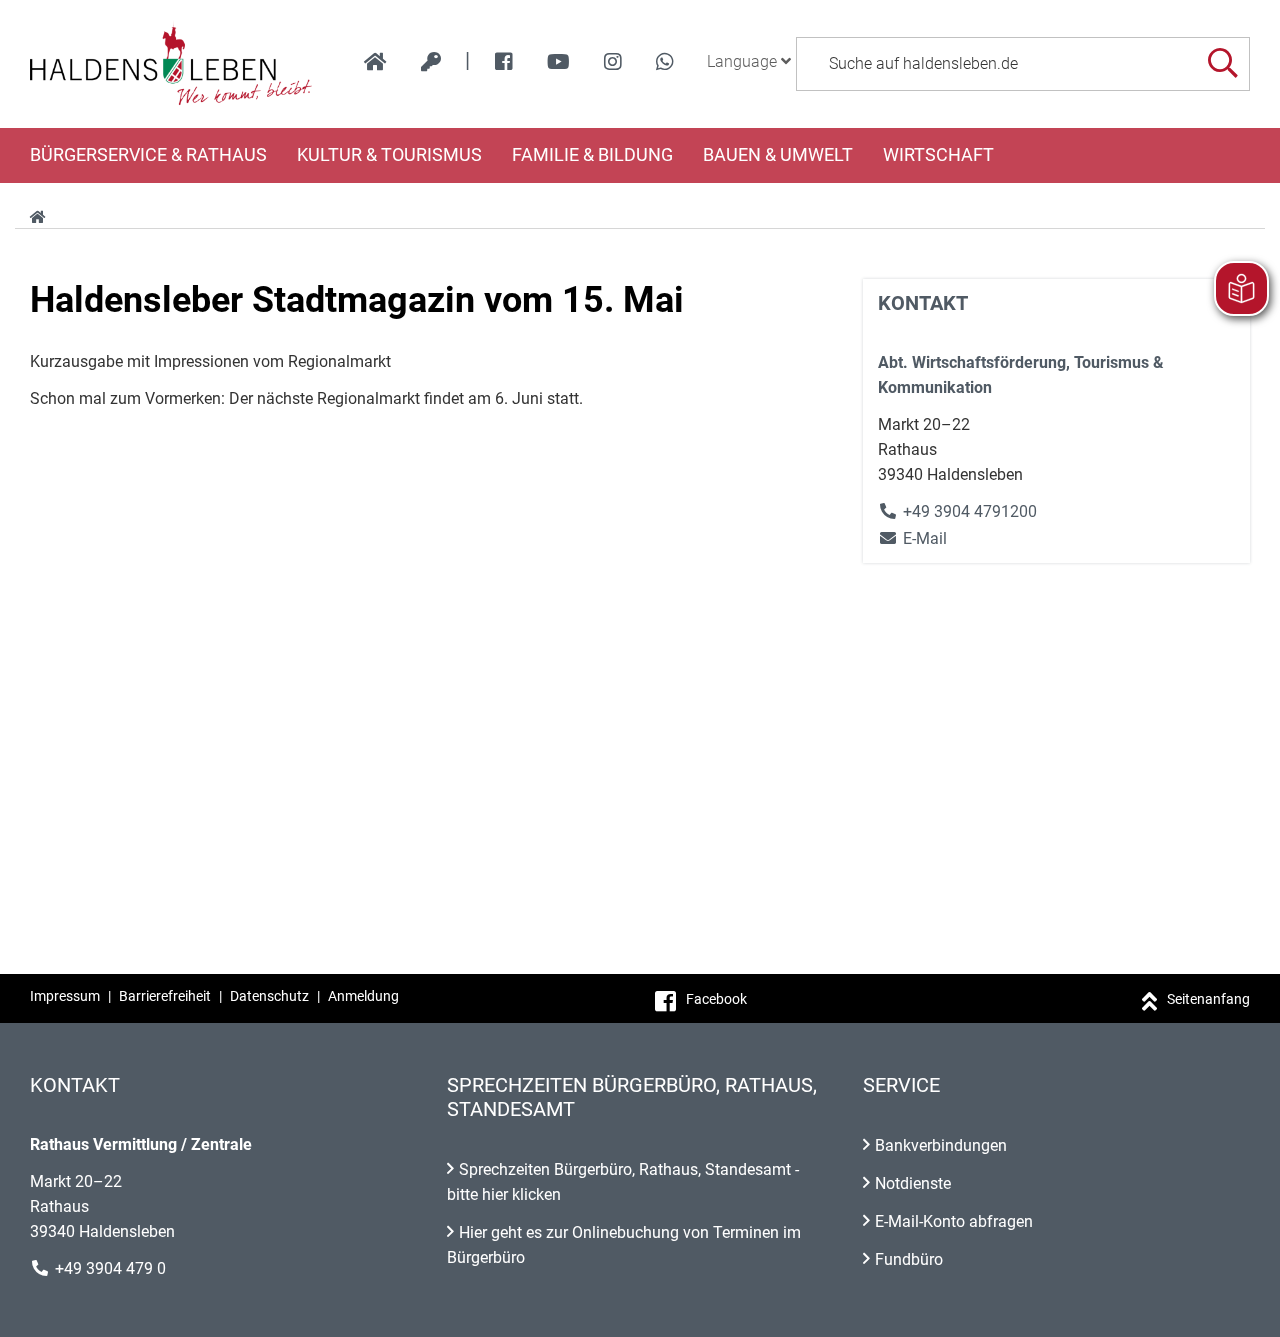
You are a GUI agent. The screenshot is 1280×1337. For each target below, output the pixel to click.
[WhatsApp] (665, 62)
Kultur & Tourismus (389, 155)
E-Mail (912, 538)
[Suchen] (1222, 63)
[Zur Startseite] (171, 64)
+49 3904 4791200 (970, 511)
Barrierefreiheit (165, 996)
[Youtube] (558, 62)
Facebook (716, 999)
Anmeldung (363, 996)
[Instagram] (613, 62)
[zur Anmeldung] (431, 62)
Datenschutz (269, 996)
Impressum (65, 996)
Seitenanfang (1208, 999)
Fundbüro (909, 1259)
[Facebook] (504, 62)
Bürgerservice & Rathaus (148, 155)
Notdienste (913, 1183)
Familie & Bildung (592, 155)
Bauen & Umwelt (778, 155)
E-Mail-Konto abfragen (954, 1221)
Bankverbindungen (941, 1145)
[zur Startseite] (375, 62)
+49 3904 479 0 (110, 1268)
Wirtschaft (938, 155)
